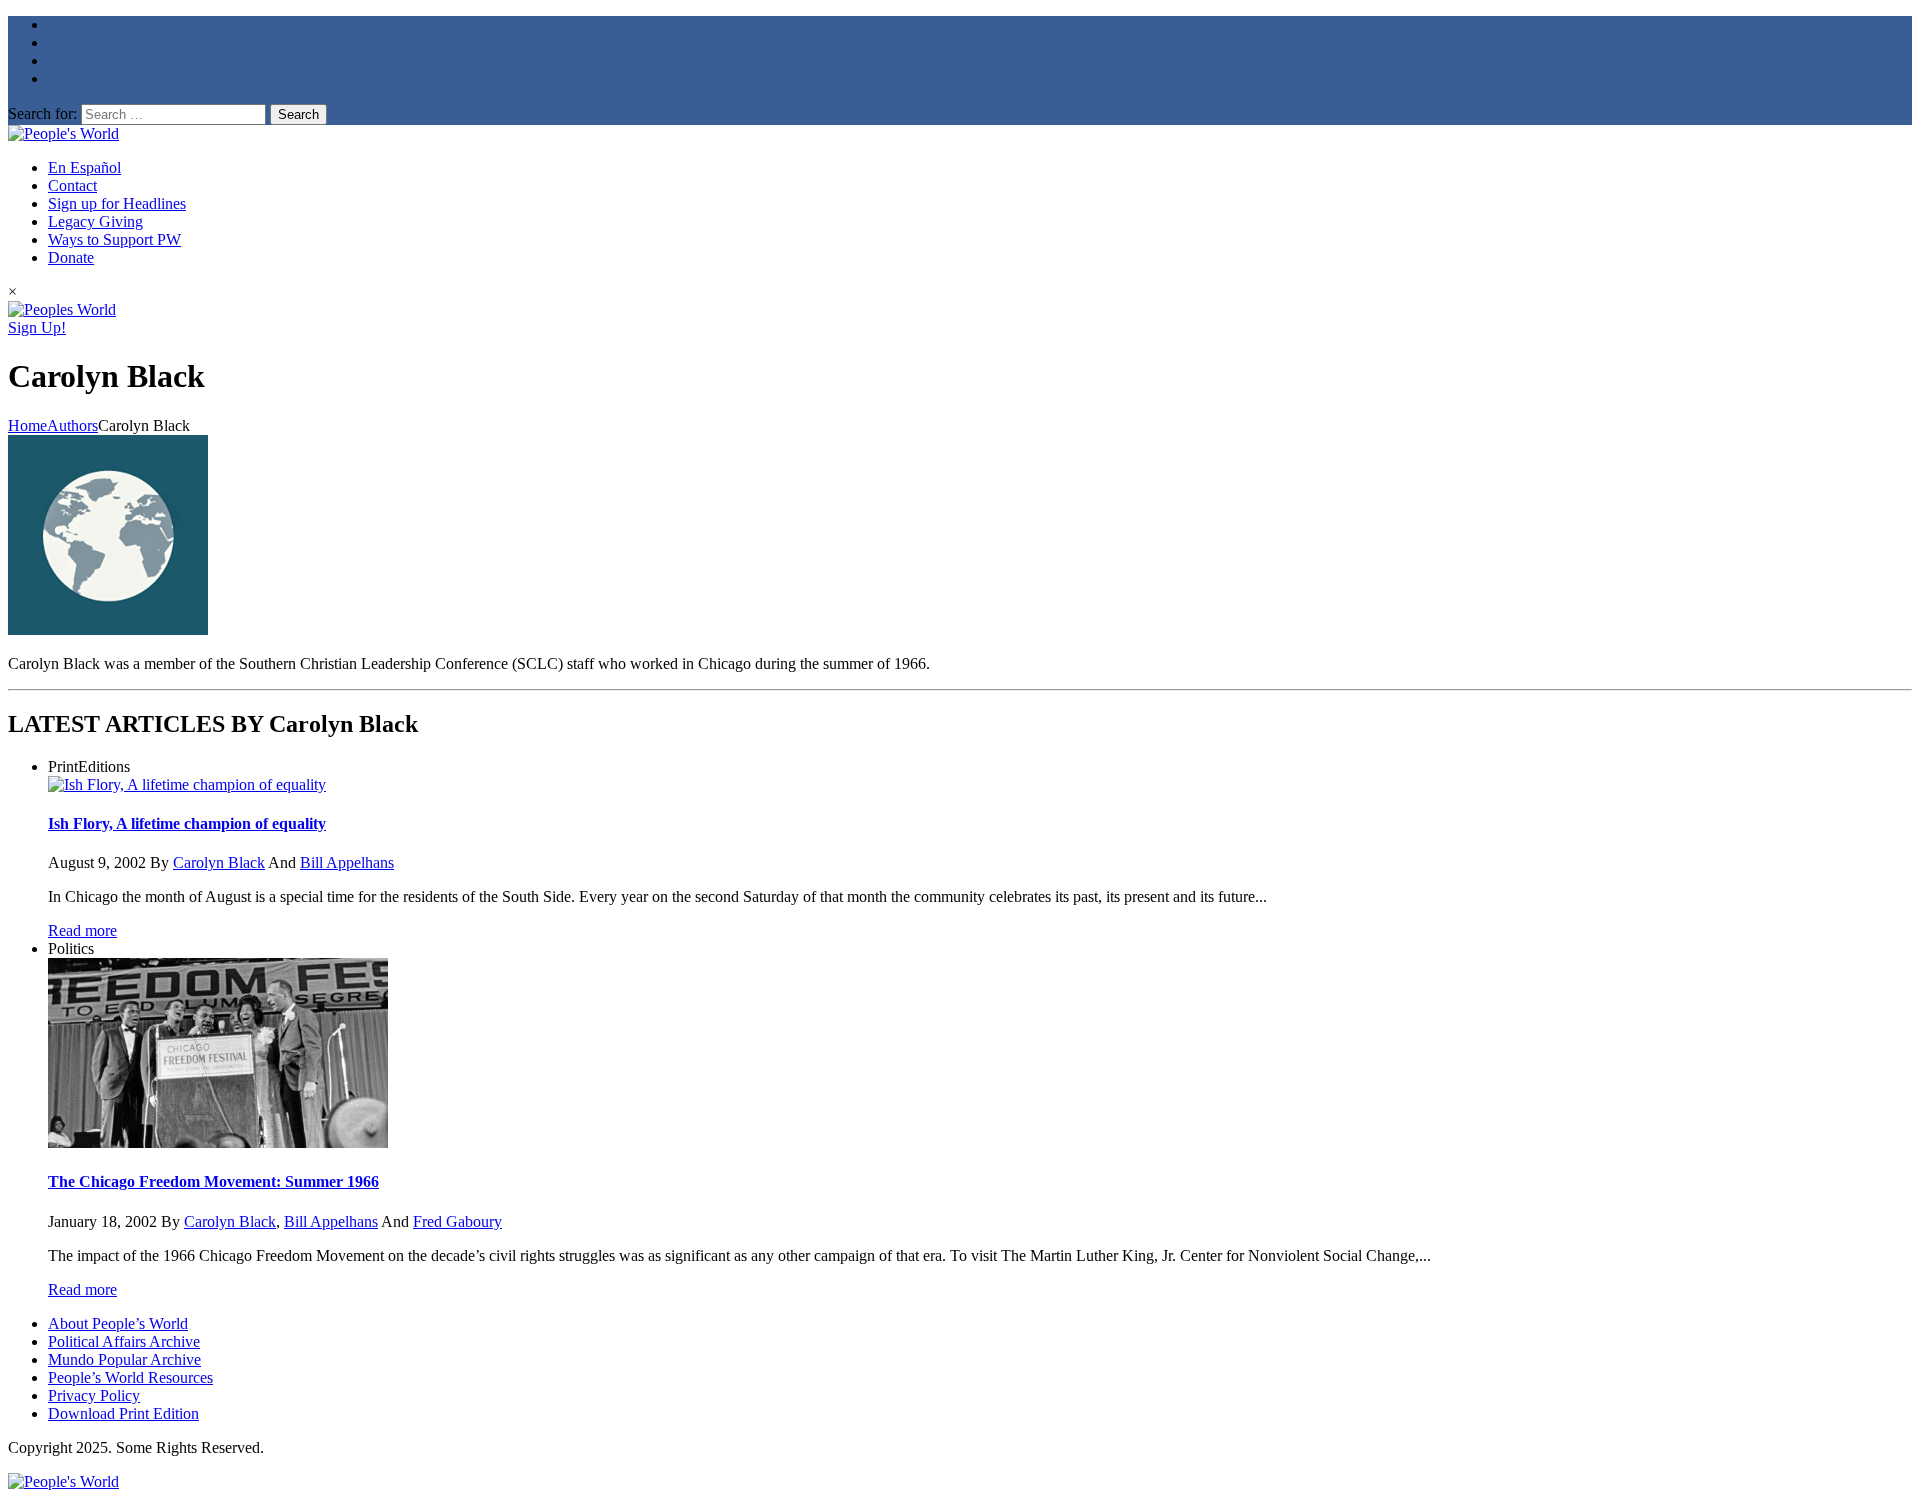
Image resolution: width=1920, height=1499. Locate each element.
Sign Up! (37, 327)
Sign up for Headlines (117, 203)
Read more (82, 930)
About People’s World (118, 1323)
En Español (84, 167)
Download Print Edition (123, 1413)
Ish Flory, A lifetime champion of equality (187, 823)
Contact (72, 185)
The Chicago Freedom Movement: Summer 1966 (213, 1181)
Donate (71, 257)
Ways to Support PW (114, 239)
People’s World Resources (130, 1377)
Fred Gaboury (457, 1221)
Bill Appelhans (347, 862)
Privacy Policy (94, 1395)
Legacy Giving (95, 221)
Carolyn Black (219, 862)
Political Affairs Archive (124, 1341)
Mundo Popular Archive (124, 1359)
